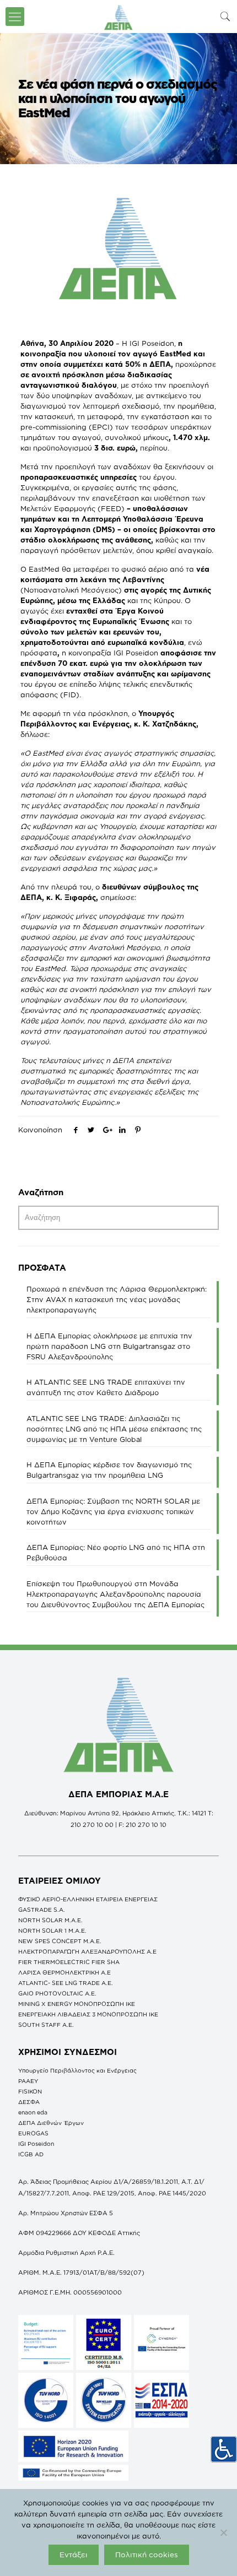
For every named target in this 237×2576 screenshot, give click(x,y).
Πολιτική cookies (147, 2555)
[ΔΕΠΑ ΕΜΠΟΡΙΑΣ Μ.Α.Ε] (118, 17)
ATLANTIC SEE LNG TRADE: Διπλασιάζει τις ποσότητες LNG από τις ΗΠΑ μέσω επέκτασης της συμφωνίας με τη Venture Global (114, 1429)
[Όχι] (223, 2532)
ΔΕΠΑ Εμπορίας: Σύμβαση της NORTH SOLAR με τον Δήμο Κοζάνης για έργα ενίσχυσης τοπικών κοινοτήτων (113, 1511)
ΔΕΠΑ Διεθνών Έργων (51, 2123)
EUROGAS (33, 2133)
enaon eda (33, 2112)
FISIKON (30, 2091)
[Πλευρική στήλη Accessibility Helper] (224, 2449)
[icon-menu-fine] (15, 17)
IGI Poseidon (36, 2144)
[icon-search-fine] (225, 16)
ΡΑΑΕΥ (28, 2081)
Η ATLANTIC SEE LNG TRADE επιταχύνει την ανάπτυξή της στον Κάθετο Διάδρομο (106, 1387)
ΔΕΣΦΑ (29, 2102)
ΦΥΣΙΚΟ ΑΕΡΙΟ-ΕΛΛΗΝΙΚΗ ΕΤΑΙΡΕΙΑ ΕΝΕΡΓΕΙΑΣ (88, 1899)
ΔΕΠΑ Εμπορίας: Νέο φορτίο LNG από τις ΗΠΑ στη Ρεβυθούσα (116, 1552)
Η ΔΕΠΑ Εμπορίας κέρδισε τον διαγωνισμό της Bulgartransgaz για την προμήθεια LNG (109, 1470)
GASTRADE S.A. (42, 1910)
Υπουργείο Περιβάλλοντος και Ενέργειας (77, 2070)
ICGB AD (31, 2154)
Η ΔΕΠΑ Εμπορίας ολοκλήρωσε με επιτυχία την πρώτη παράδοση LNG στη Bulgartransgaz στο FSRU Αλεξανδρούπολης (109, 1346)
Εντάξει (74, 2555)
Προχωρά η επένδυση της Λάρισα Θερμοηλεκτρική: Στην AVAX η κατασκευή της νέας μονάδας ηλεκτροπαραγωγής (117, 1299)
